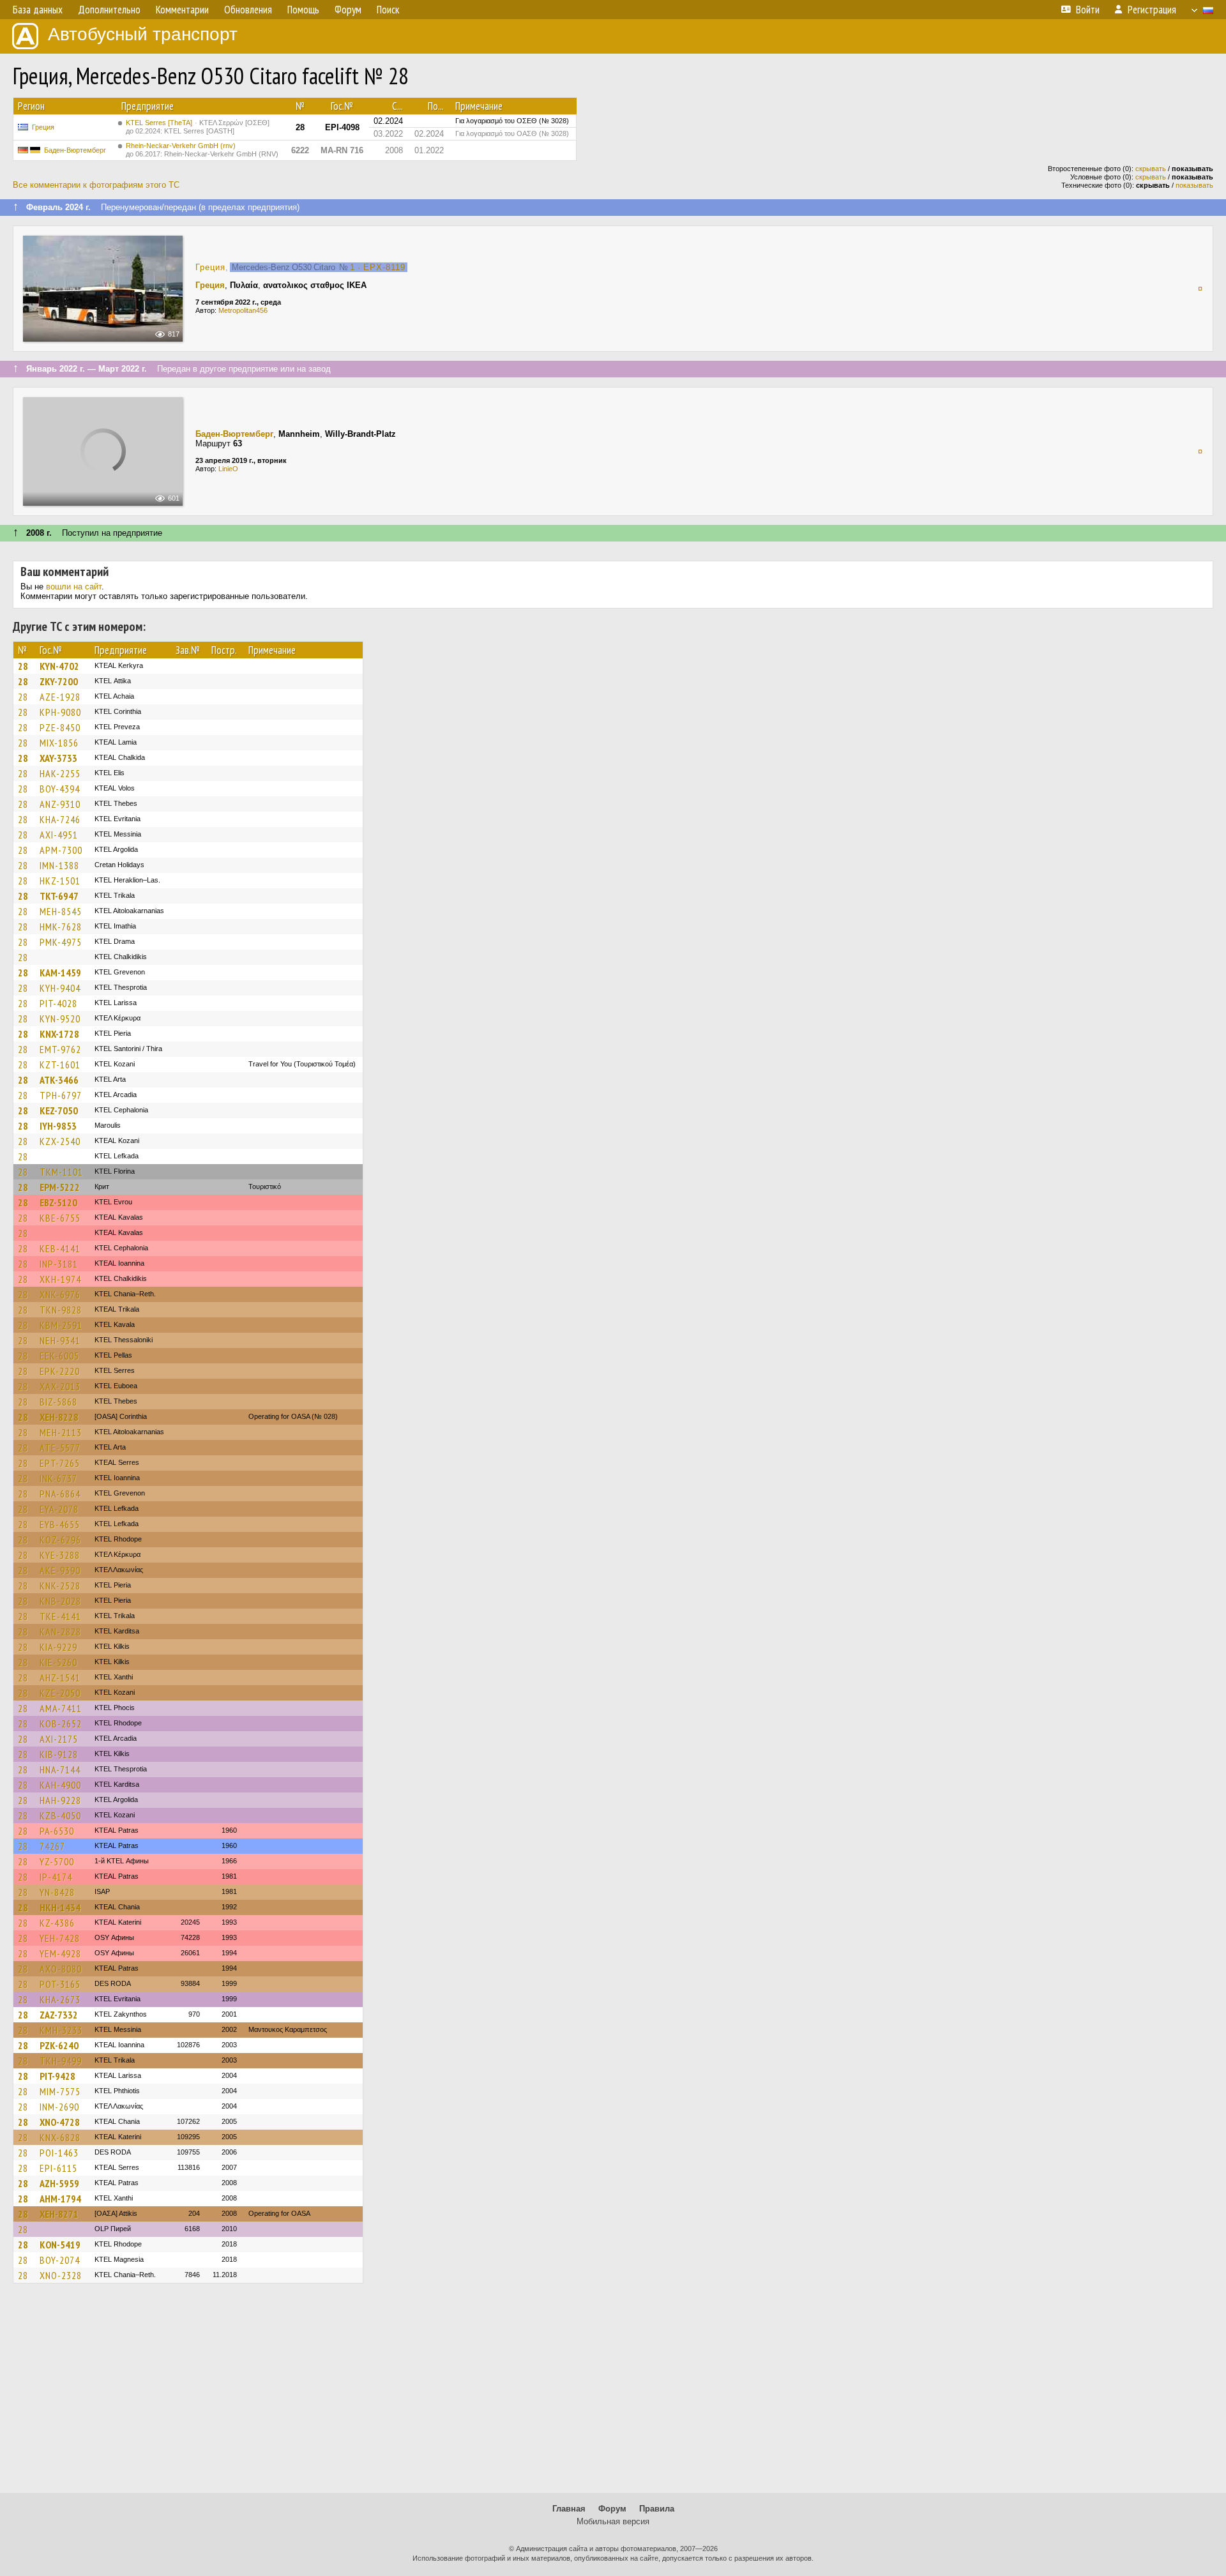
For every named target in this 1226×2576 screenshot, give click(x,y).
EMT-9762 (60, 1049)
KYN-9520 (60, 1019)
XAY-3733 (58, 758)
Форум (612, 2509)
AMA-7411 (61, 1708)
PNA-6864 (60, 1494)
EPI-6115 (58, 2168)
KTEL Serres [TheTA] (198, 127)
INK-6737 (58, 1478)
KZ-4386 (57, 1923)
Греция (43, 127)
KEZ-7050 (59, 1110)
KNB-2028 (60, 1601)
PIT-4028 (58, 1003)
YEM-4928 (60, 1953)
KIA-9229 (58, 1647)
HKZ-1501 (60, 881)
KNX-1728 (59, 1034)
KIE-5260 (58, 1662)
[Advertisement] (613, 2394)
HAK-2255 (60, 773)
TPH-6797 (61, 1095)
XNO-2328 (61, 2275)
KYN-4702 (59, 666)
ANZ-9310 (60, 804)
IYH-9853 (58, 1126)
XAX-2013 (60, 1386)
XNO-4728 (60, 2122)
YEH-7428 (60, 1938)
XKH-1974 (60, 1279)
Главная (569, 2509)
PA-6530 (57, 1831)
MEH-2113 (61, 1432)
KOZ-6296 (60, 1540)
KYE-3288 (60, 1555)
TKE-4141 (60, 1616)
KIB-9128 (59, 1754)
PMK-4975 (61, 942)
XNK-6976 (60, 1294)
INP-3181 (59, 1264)
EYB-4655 (60, 1524)
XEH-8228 (59, 1417)
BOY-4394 (60, 789)
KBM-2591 (61, 1325)
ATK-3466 (59, 1080)
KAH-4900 (60, 1785)
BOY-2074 (60, 2260)
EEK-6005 (59, 1356)
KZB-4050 (60, 1815)
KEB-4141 (60, 1248)
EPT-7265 (60, 1463)
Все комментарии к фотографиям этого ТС (96, 185)
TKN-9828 (61, 1310)
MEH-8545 (61, 911)
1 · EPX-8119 (378, 267)
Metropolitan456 (243, 310)
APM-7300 (61, 850)
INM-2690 (59, 2107)
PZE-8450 (60, 727)
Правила (657, 2509)
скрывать (1151, 169)
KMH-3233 (61, 2030)
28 (23, 666)
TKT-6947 (59, 896)
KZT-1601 (60, 1064)
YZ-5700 (57, 1861)
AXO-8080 (61, 1969)
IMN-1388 (59, 865)
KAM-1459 (60, 973)
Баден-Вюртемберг (75, 150)
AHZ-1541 (60, 1678)
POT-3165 (60, 1984)
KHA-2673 (60, 1999)
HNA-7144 (60, 1769)
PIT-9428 (57, 2076)
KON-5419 (60, 2245)
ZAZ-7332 (59, 2015)
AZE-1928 (60, 697)
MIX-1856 (59, 743)
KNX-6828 (60, 2137)
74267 (52, 1846)
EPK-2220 (60, 1371)
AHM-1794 (60, 2199)
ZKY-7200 (59, 681)
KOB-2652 (61, 1724)
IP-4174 (56, 1877)
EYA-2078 (59, 1509)
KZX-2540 (60, 1141)
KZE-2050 (60, 1693)
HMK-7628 (61, 927)
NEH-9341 (60, 1340)
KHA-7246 (60, 819)
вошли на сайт (74, 587)
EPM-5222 (60, 1187)
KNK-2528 (60, 1586)
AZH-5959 (59, 2183)
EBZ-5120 (58, 1202)
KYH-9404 (60, 988)
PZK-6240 (59, 2045)
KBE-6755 (60, 1218)
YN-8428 (57, 1892)
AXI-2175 (59, 1739)
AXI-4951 (59, 835)
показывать (1194, 185)
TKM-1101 (61, 1172)
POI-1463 (59, 2153)
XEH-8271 (59, 2214)
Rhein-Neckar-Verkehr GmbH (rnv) (202, 150)
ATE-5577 (60, 1448)
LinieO (228, 469)
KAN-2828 (60, 1632)
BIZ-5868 (58, 1402)
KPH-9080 (60, 712)
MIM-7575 (60, 2091)
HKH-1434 (60, 1907)
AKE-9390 (60, 1570)
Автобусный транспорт (143, 34)
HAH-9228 (60, 1800)
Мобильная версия (613, 2521)
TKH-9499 (61, 2061)
